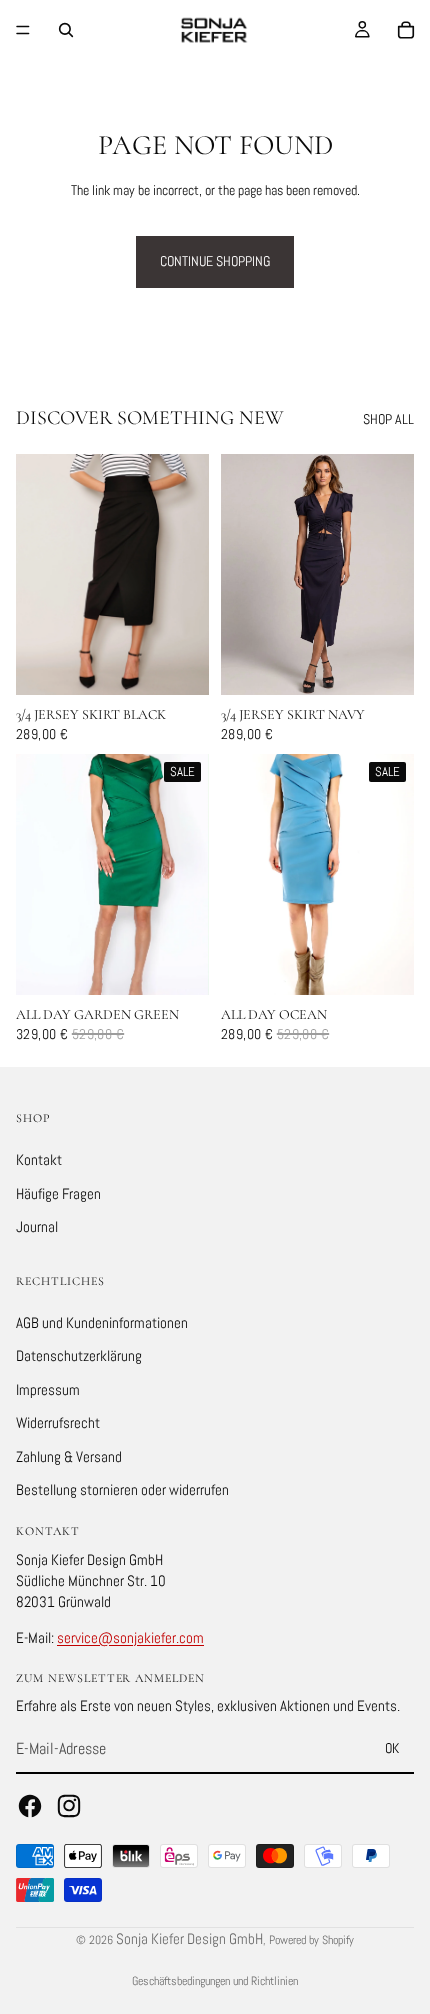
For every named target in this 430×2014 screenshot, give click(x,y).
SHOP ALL (388, 419)
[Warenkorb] (406, 30)
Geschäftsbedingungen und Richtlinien (215, 1981)
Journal (37, 1226)
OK (392, 1749)
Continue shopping (215, 261)
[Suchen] (66, 30)
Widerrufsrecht (58, 1423)
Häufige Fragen (58, 1193)
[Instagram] (69, 1806)
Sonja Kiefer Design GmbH (189, 1938)
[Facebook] (30, 1806)
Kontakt (39, 1159)
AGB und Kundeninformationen (102, 1322)
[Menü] (23, 30)
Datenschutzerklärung (79, 1355)
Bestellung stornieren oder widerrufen (122, 1490)
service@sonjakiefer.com (130, 1637)
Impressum (48, 1389)
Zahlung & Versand (69, 1456)
